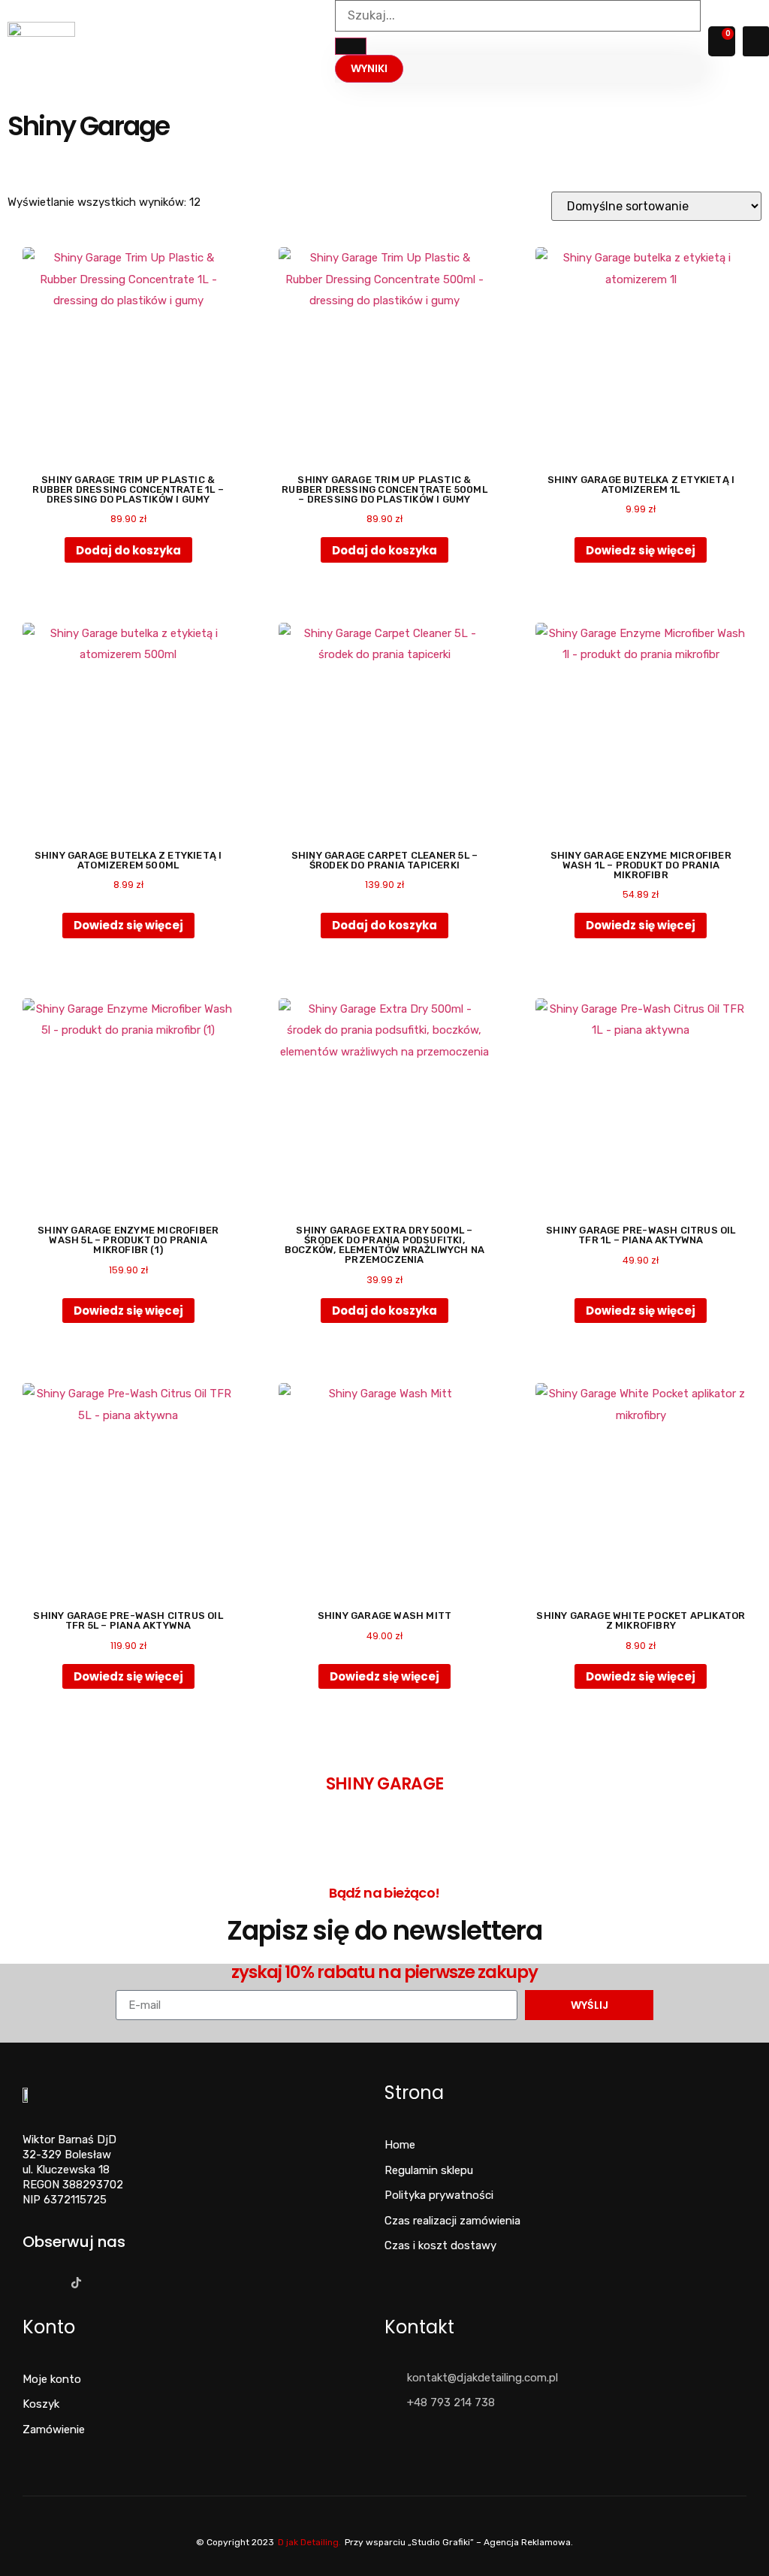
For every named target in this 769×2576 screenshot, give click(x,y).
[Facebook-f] (27, 2283)
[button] (756, 42)
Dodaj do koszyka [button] (128, 550)
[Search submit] (351, 46)
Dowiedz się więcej (641, 550)
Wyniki (369, 68)
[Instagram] (51, 2283)
